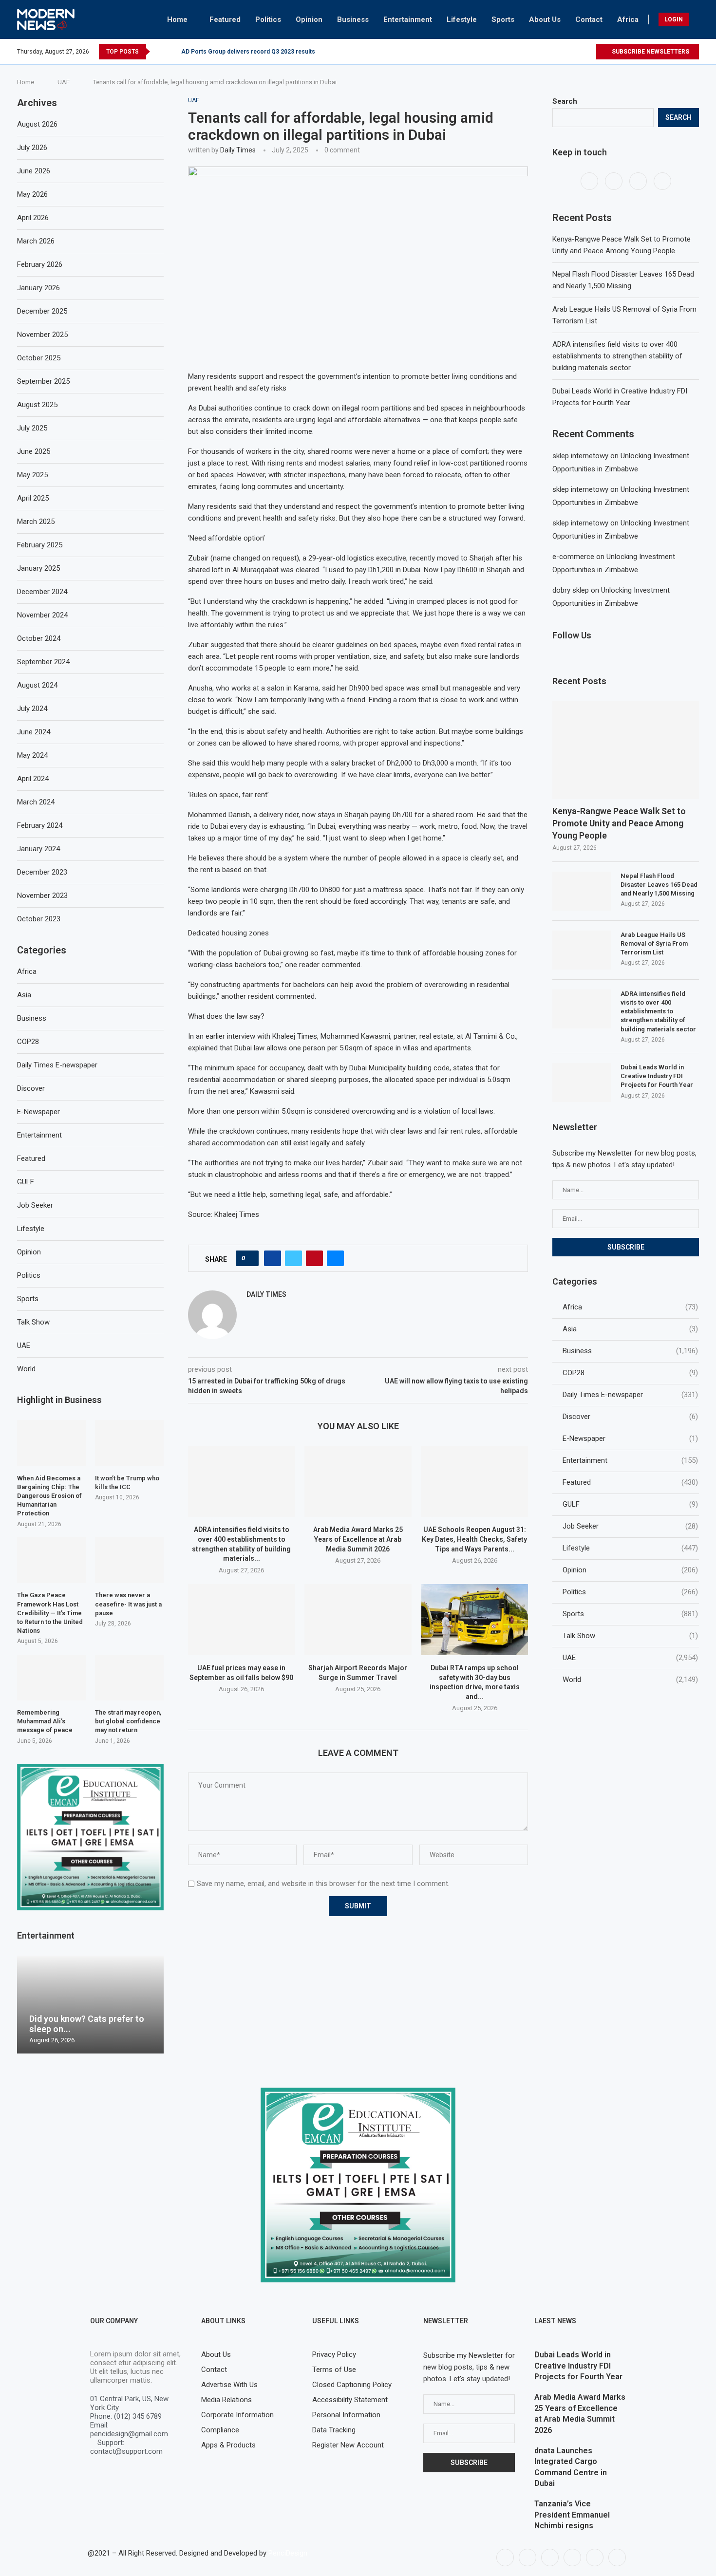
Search (565, 101)
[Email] (617, 2557)
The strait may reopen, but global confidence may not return (128, 1721)
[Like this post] (250, 1258)
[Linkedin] (572, 2557)
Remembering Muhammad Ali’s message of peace (45, 1721)
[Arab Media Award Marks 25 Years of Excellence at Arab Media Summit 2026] (358, 1481)
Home (177, 19)
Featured (225, 19)
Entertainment (408, 19)
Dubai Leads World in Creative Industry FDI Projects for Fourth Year (657, 1076)
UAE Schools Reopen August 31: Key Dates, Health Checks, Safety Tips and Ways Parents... (474, 1539)
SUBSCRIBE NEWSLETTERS (650, 52)
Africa (628, 19)
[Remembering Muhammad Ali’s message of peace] (51, 1678)
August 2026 (37, 124)
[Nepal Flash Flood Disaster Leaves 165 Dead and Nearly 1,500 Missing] (582, 891)
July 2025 (32, 428)
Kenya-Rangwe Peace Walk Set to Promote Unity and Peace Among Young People (619, 823)
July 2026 (32, 148)
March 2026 (36, 241)
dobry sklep (571, 590)
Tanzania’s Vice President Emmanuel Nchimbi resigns (572, 2515)
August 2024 (37, 685)
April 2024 (33, 779)
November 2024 (42, 615)
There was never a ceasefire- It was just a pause (128, 1604)
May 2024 (32, 755)
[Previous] (159, 52)
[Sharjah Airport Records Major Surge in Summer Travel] (358, 1620)
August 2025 (37, 405)
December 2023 (42, 872)
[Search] (696, 19)
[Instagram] (639, 181)
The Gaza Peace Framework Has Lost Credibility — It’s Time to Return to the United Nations (50, 1613)
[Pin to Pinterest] (314, 1258)
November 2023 (42, 896)
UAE (64, 82)
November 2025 (42, 335)
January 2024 (38, 849)
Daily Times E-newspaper (630, 1395)
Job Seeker (630, 1526)
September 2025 (43, 381)
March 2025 (36, 522)
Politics (268, 19)
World (630, 1680)
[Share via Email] (335, 1258)
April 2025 (33, 498)
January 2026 (38, 288)
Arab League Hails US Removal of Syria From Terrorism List (654, 943)
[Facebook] (566, 52)
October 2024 (39, 638)
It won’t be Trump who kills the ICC (127, 1483)
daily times (238, 150)
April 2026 (33, 218)
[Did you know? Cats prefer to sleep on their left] (90, 2005)
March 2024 (36, 802)
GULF (630, 1504)
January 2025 (38, 568)
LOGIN (674, 19)
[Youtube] (588, 52)
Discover (630, 1417)
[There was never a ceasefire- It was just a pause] (129, 1560)
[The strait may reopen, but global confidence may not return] (129, 1678)
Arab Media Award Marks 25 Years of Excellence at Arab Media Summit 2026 (358, 1539)
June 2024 (34, 732)
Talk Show (630, 1636)
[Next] (172, 52)
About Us (545, 19)
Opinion (309, 19)
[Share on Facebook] (273, 1258)
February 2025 (40, 545)
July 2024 (32, 709)
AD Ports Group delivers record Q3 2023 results (248, 52)
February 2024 (40, 825)
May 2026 (32, 194)
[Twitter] (577, 52)
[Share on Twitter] (293, 1258)
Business (353, 19)
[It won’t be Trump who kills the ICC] (129, 1443)
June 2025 (34, 451)
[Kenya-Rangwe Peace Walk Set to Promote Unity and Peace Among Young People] (626, 750)
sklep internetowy (580, 456)
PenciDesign (288, 2553)
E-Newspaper (630, 1438)
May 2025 (32, 475)
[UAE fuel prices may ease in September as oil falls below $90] (241, 1620)
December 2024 (42, 592)
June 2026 (34, 171)
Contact (589, 19)
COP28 (630, 1373)
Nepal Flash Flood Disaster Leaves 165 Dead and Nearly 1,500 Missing (659, 885)
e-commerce (573, 557)
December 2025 (42, 311)
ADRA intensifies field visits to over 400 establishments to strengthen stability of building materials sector (617, 356)
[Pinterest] (662, 181)
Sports (503, 19)
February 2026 (40, 264)
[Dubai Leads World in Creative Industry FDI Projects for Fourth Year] (582, 1083)
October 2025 (39, 358)
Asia (630, 1329)
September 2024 (43, 662)
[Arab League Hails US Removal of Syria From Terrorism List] (582, 950)
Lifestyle (462, 19)
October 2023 (39, 919)
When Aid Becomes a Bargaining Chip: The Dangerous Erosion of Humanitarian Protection (49, 1496)
